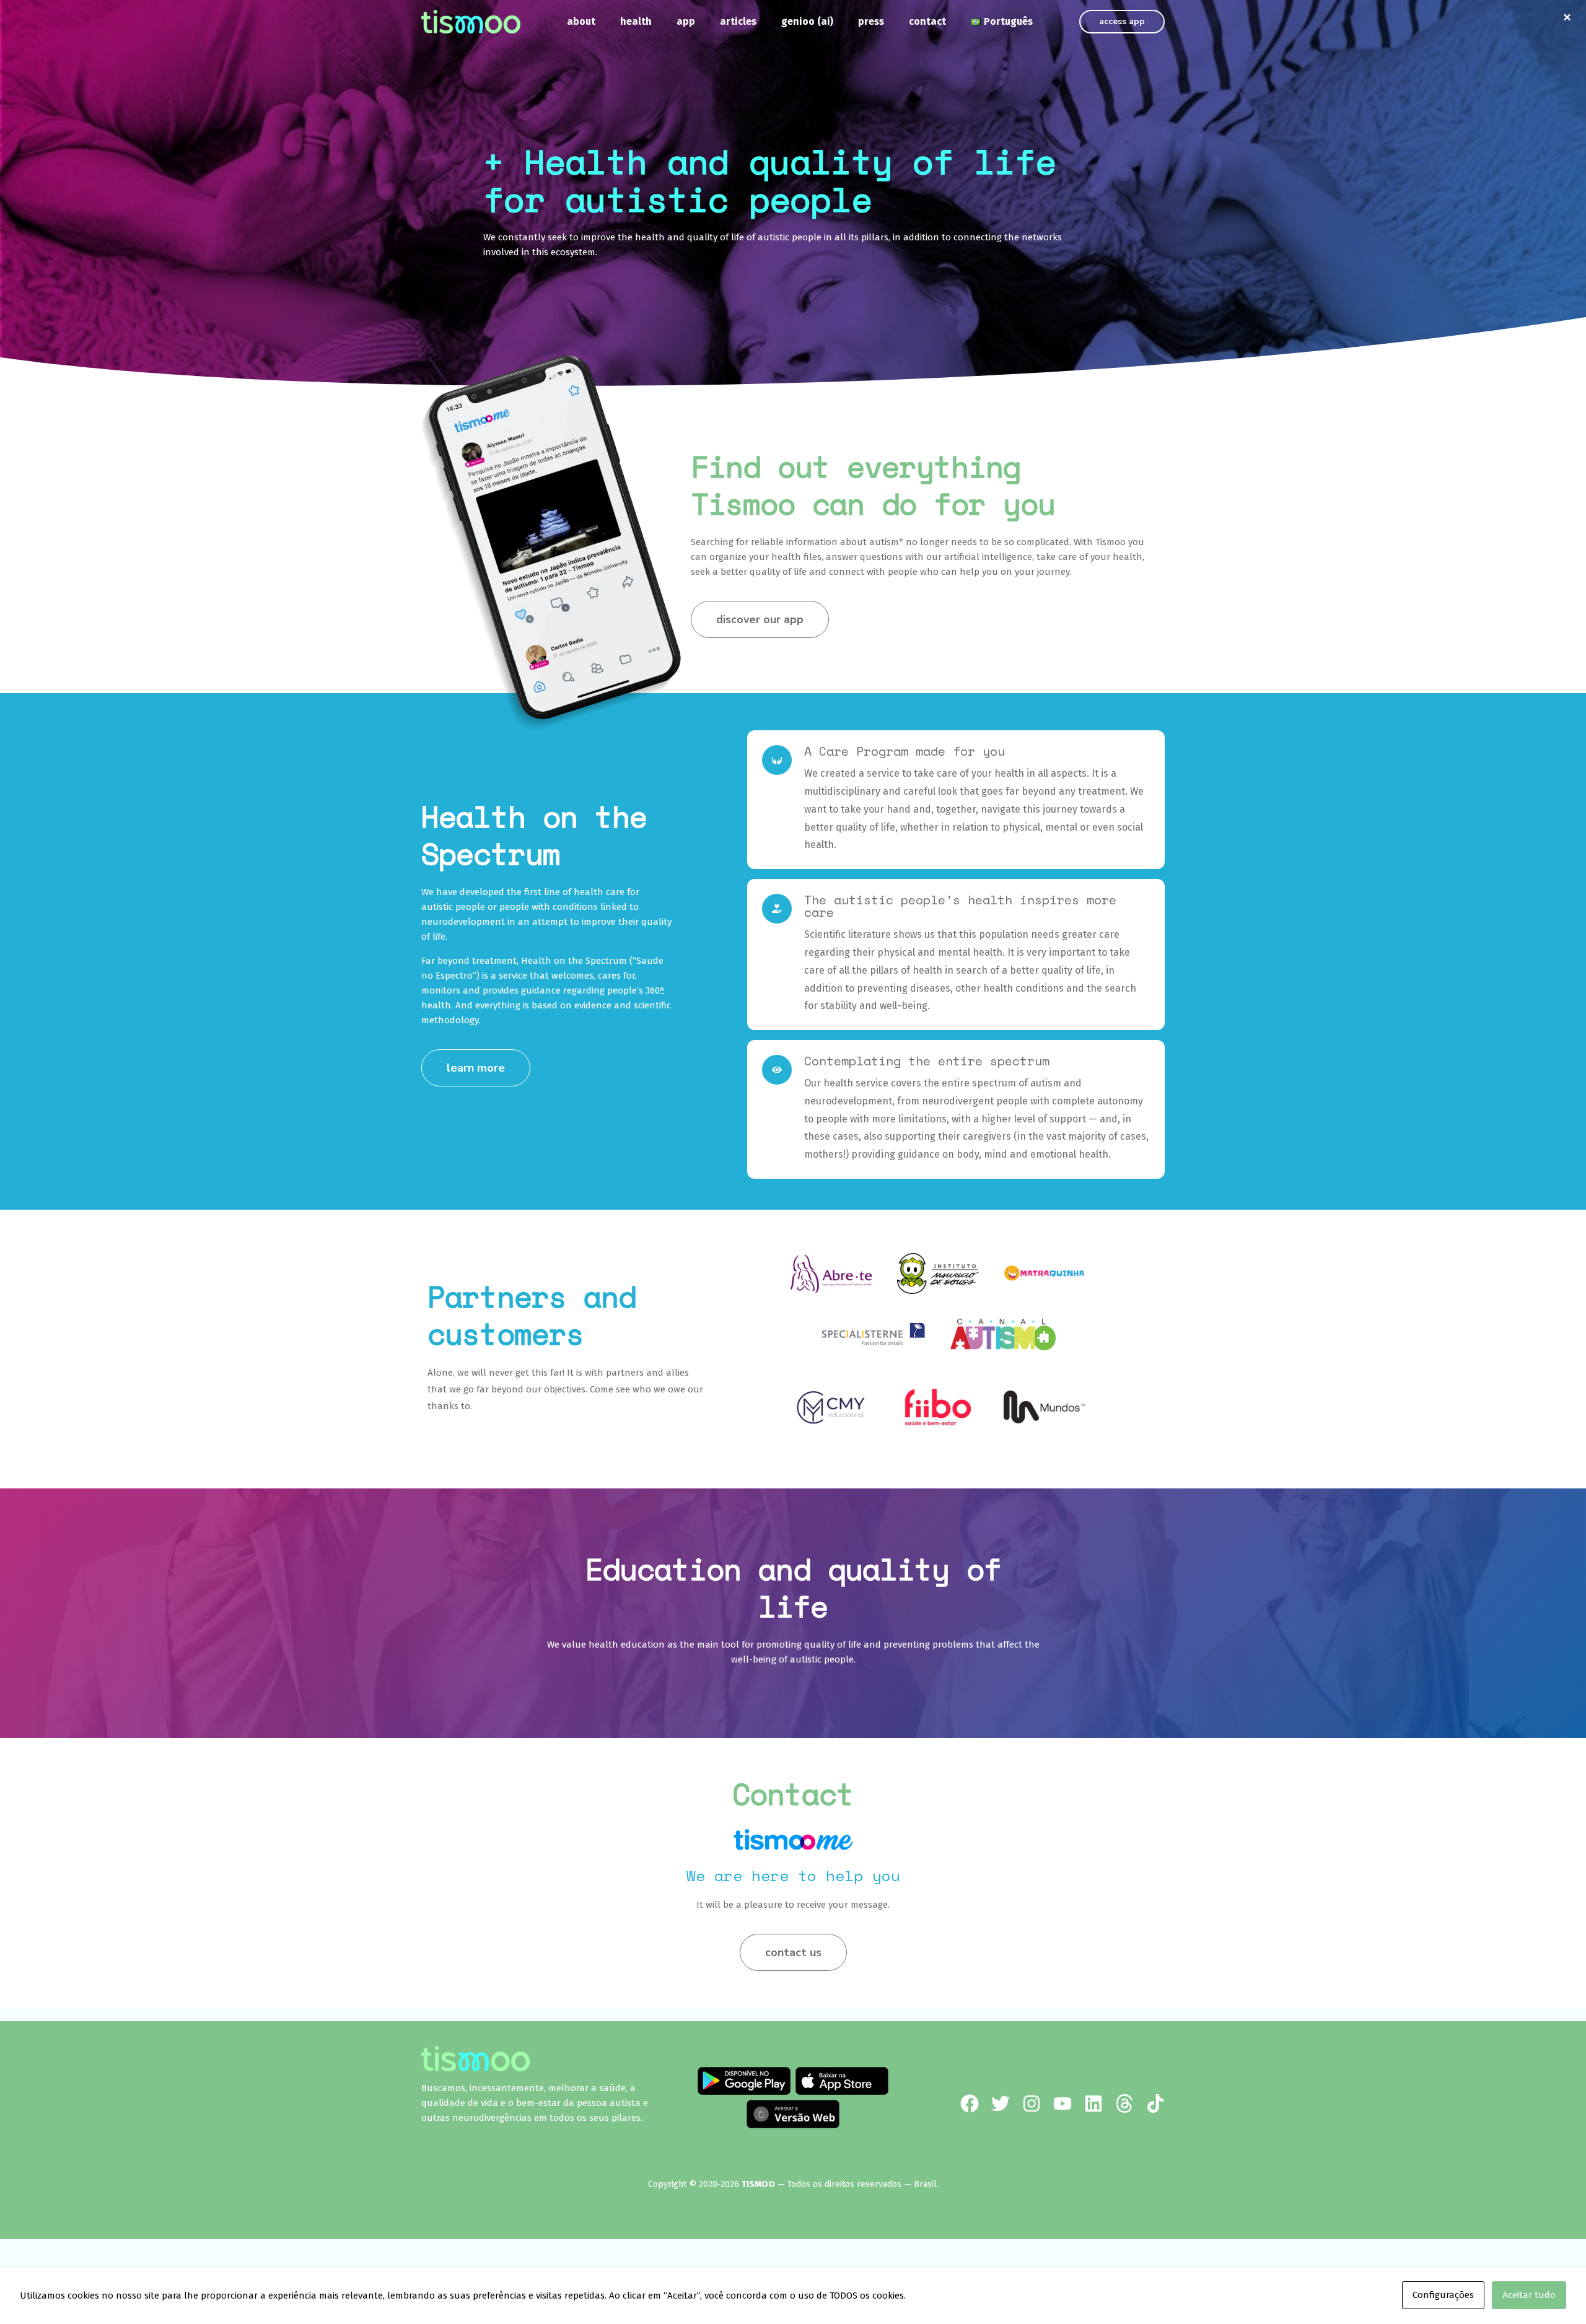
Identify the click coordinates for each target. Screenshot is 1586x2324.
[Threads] (1124, 2103)
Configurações (1443, 2295)
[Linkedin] (1093, 2103)
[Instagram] (1032, 2103)
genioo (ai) (807, 21)
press (871, 21)
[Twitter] (1001, 2103)
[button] (1122, 22)
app (686, 21)
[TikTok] (1155, 2103)
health (636, 21)
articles (738, 21)
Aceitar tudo (1529, 2295)
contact (927, 21)
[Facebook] (970, 2103)
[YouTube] (1062, 2103)
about (581, 21)
